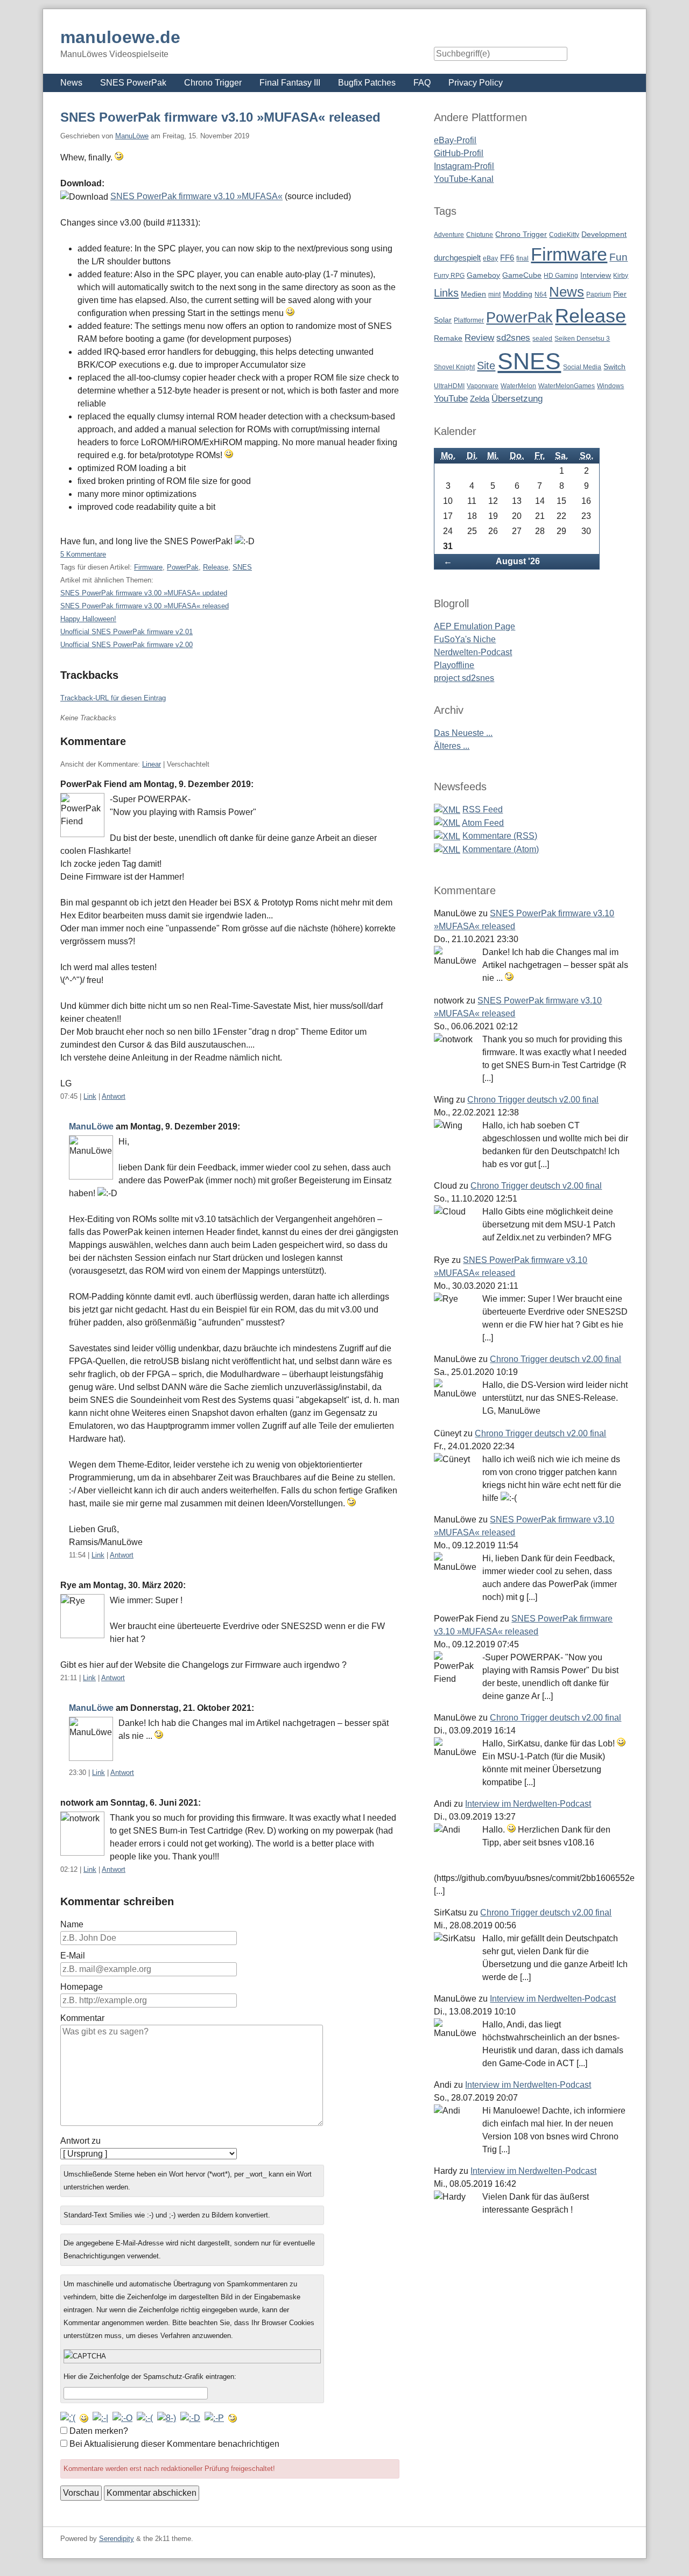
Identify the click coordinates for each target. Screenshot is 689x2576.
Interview (596, 275)
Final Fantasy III (290, 83)
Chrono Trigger (213, 83)
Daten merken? (99, 2431)
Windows (610, 386)
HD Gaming (561, 276)
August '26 (518, 561)
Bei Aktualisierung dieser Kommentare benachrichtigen (174, 2444)
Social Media (582, 367)
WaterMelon (518, 386)
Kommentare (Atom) (501, 849)
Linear (152, 764)
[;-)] (233, 2418)
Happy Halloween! (88, 619)
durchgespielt (457, 258)
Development (604, 234)
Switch (614, 367)
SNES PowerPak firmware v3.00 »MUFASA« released (145, 606)
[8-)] (167, 2418)
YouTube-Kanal (464, 179)
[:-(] (145, 2418)
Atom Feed (483, 823)
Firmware (148, 567)
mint (494, 294)
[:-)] (84, 2418)
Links (446, 293)
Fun (618, 257)
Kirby (621, 276)
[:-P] (214, 2418)
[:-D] (190, 2418)
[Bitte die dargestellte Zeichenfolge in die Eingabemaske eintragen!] (192, 2356)
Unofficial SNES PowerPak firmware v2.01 (126, 632)
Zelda (480, 399)
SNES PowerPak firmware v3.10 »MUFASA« (196, 196)
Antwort (114, 1096)
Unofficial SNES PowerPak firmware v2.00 (126, 645)
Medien (473, 294)
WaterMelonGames (567, 386)
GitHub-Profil (459, 153)
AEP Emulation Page (474, 626)
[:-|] (100, 2418)
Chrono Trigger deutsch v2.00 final (533, 1100)
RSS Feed (483, 809)
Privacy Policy (476, 83)
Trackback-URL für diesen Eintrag (113, 698)
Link (90, 1096)
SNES (242, 567)
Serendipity (117, 2539)
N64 (541, 294)
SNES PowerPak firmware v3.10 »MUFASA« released (220, 117)
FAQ (422, 83)
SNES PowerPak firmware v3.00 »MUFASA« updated (144, 593)
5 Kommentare (83, 554)
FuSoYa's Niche (465, 639)
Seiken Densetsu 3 (582, 339)
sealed (542, 339)
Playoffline (454, 665)
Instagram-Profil (464, 166)
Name (72, 1924)
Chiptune (480, 235)
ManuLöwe (132, 136)
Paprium (599, 294)
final (522, 258)
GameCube (522, 275)
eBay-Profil (455, 140)
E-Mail (73, 1956)
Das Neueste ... (463, 733)
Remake (448, 338)
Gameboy (483, 275)
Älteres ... (452, 746)
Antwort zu (80, 2141)
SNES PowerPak (133, 83)
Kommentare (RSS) (500, 836)
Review (479, 338)
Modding (518, 294)
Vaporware (483, 386)
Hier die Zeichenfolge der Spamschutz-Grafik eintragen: (150, 2377)
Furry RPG (449, 276)
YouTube (451, 399)
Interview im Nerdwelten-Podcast (528, 1804)
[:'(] (68, 2418)
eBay (490, 258)
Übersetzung (517, 399)
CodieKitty (564, 235)
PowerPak (183, 567)
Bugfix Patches (367, 83)
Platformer (469, 320)
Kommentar (82, 2018)
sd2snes (513, 338)
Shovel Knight (454, 367)
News (71, 83)
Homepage (82, 1987)
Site (486, 365)
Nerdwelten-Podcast (473, 652)
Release (216, 567)
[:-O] (122, 2418)
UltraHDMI (449, 386)
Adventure (449, 235)
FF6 (507, 258)
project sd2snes (464, 678)
